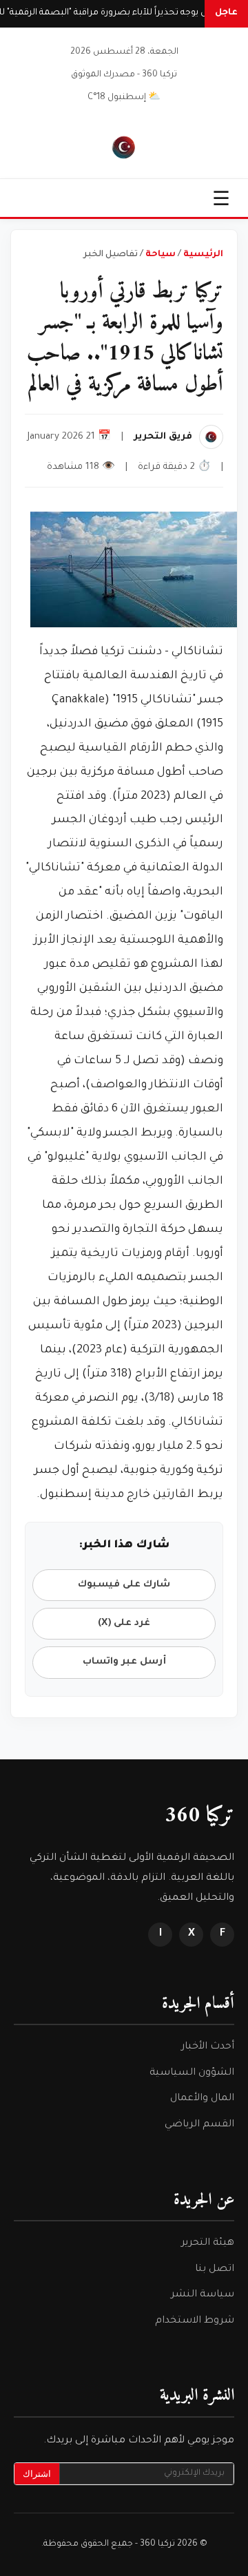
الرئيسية (203, 255)
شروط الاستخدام (195, 2321)
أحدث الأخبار (208, 2047)
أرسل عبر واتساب (124, 1662)
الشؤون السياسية (192, 2073)
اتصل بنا (215, 2270)
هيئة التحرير (208, 2243)
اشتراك (37, 2474)
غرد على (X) (124, 1623)
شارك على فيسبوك (124, 1585)
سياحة (161, 255)
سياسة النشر (203, 2295)
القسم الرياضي (199, 2125)
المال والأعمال (202, 2099)
